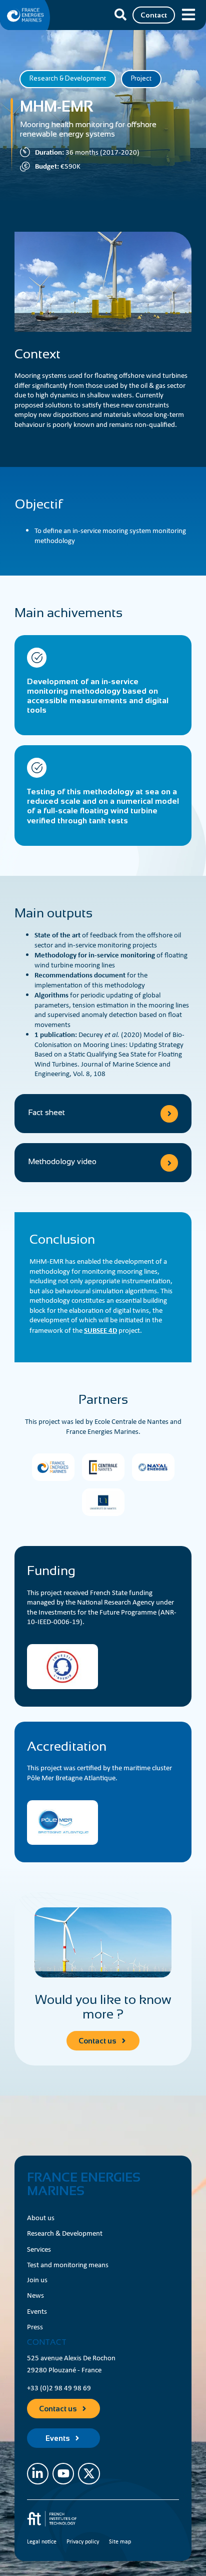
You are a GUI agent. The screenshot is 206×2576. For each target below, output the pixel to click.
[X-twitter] (89, 2474)
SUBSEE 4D (100, 1330)
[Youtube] (63, 2474)
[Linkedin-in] (38, 2474)
